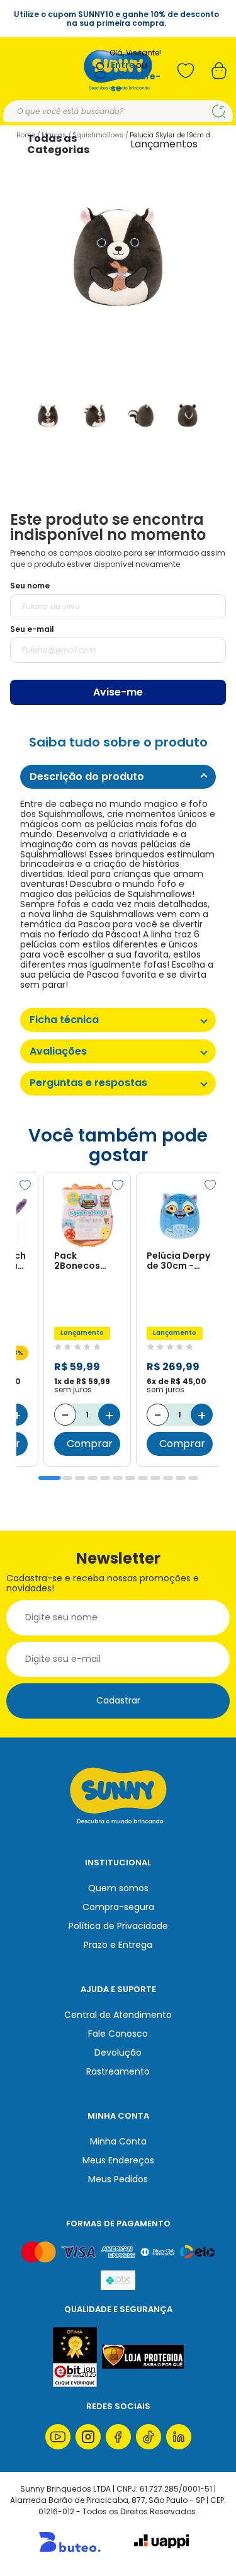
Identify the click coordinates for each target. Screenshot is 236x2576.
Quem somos (118, 1888)
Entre (123, 65)
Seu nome (30, 586)
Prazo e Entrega (118, 1945)
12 (193, 1478)
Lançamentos (164, 144)
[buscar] (219, 112)
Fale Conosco (118, 2034)
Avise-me (118, 692)
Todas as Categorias (58, 144)
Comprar (90, 1444)
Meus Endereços (118, 2160)
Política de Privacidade (118, 1926)
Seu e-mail (32, 629)
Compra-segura (118, 1907)
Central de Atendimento (118, 2015)
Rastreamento (118, 2071)
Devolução (118, 2052)
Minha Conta (118, 2141)
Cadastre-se (136, 82)
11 (181, 1478)
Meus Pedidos (118, 2179)
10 (168, 1478)
